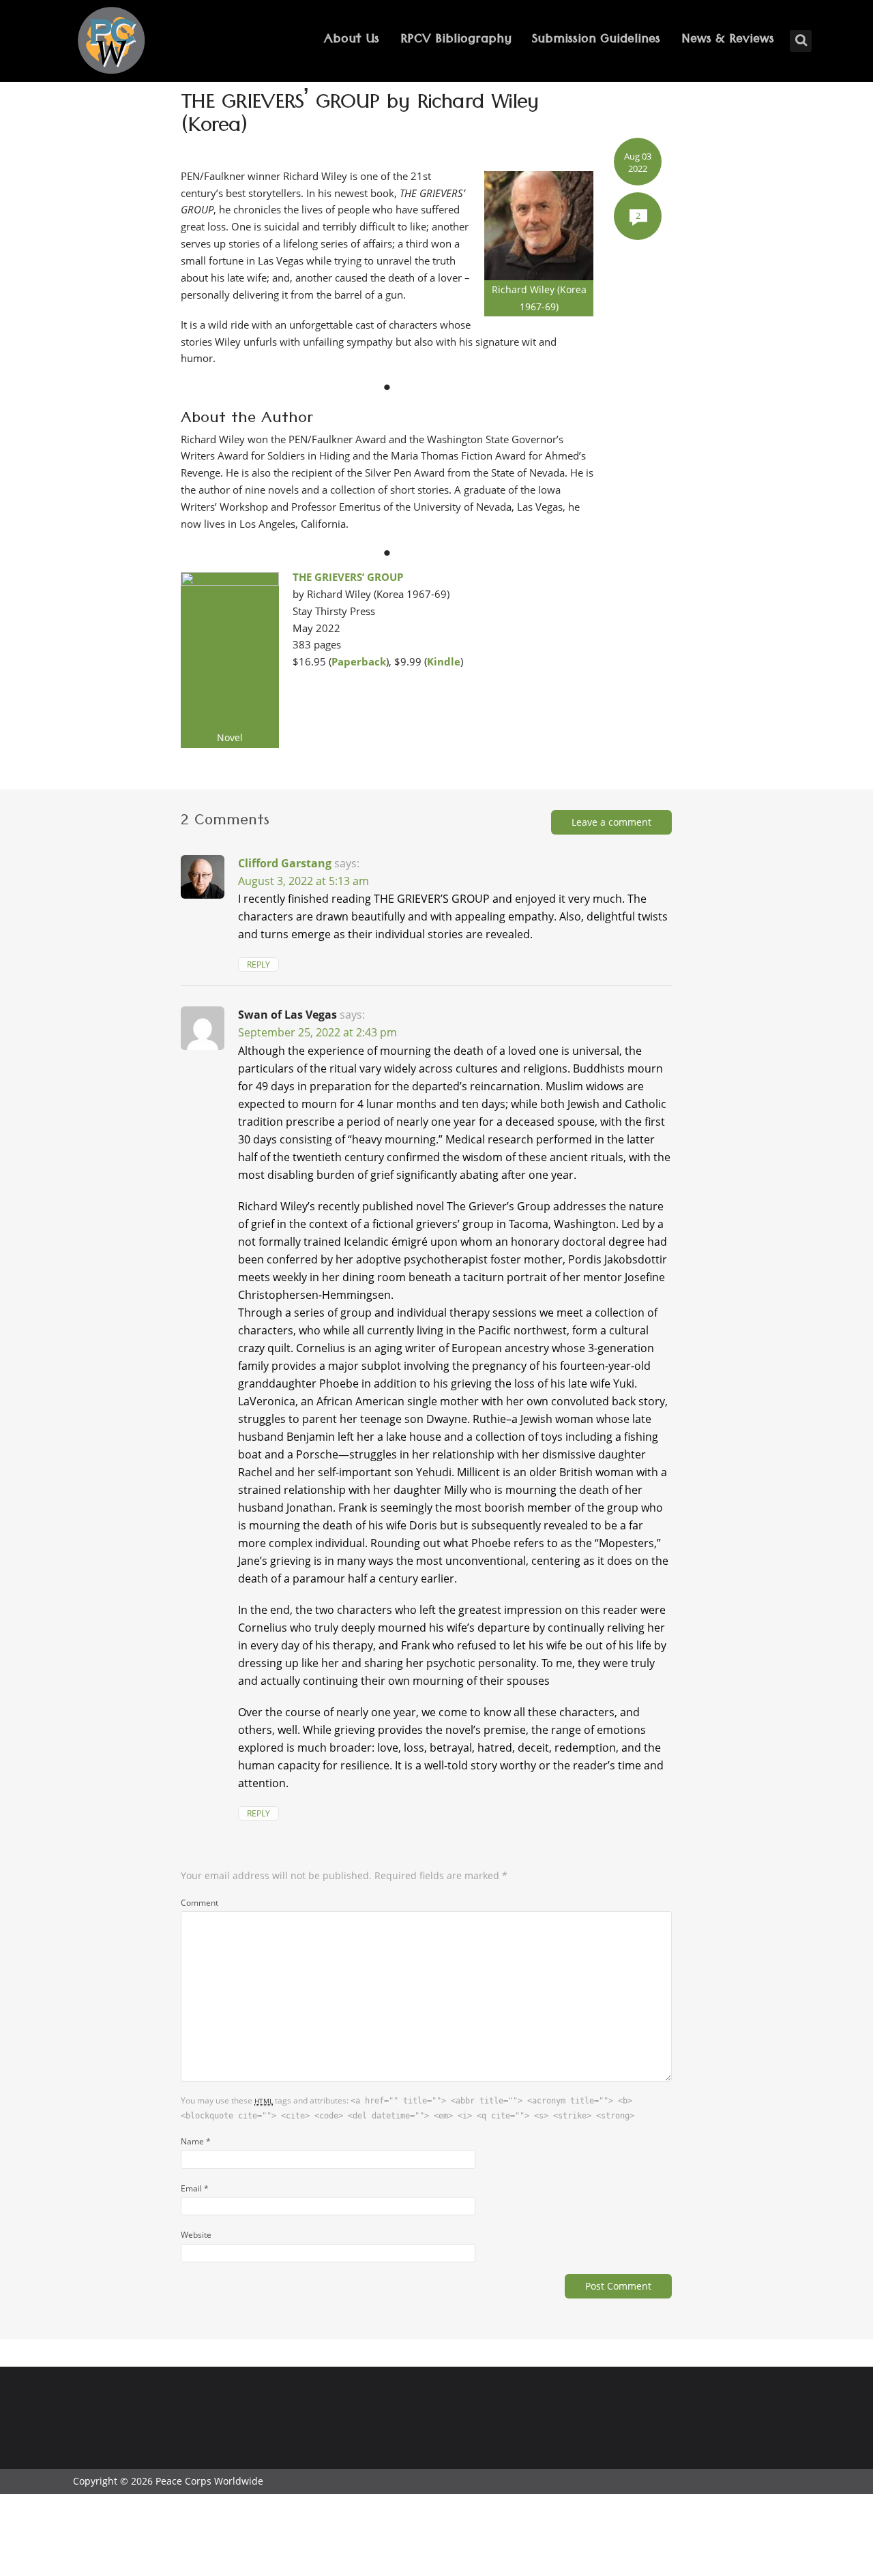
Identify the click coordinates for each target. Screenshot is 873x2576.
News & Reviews (728, 41)
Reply (258, 964)
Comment (199, 1902)
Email (195, 2188)
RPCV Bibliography (456, 41)
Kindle (444, 661)
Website (196, 2234)
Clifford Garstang (285, 863)
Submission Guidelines (596, 41)
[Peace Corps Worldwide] (111, 42)
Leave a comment (611, 822)
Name (196, 2141)
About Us (352, 41)
